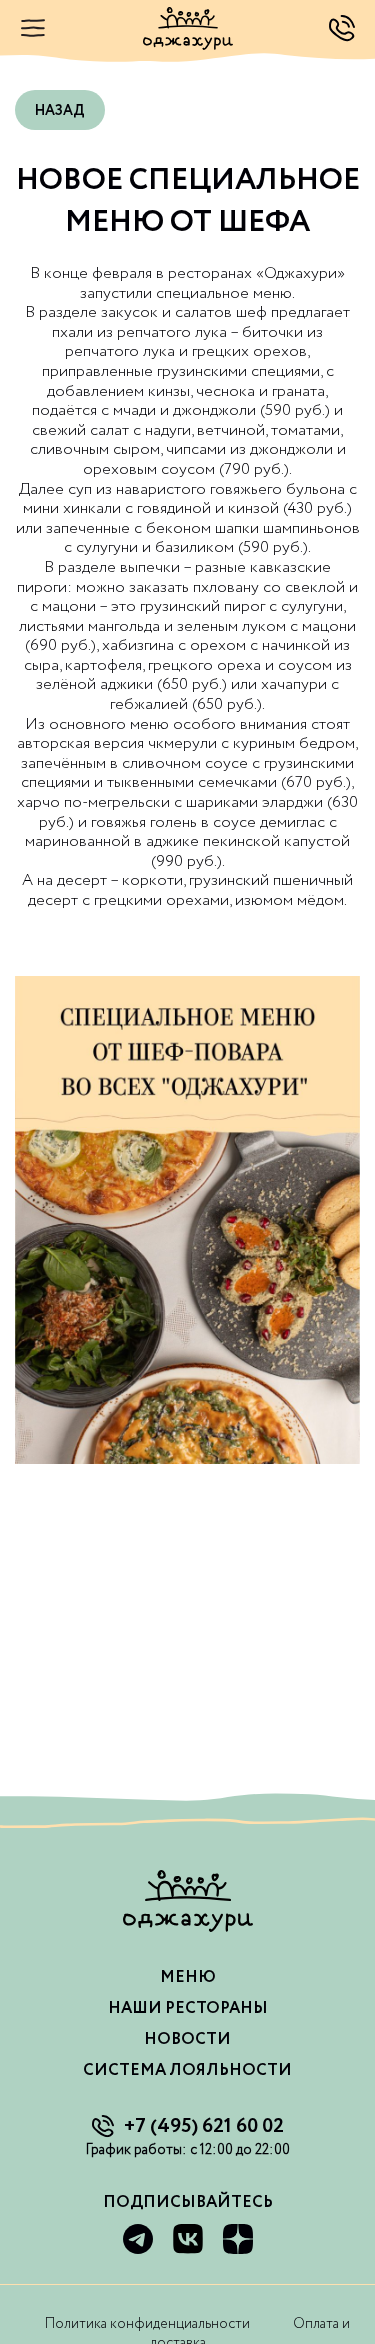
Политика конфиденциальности (147, 2324)
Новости (187, 2039)
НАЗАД (60, 111)
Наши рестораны (188, 2008)
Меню (188, 1977)
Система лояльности (187, 2070)
